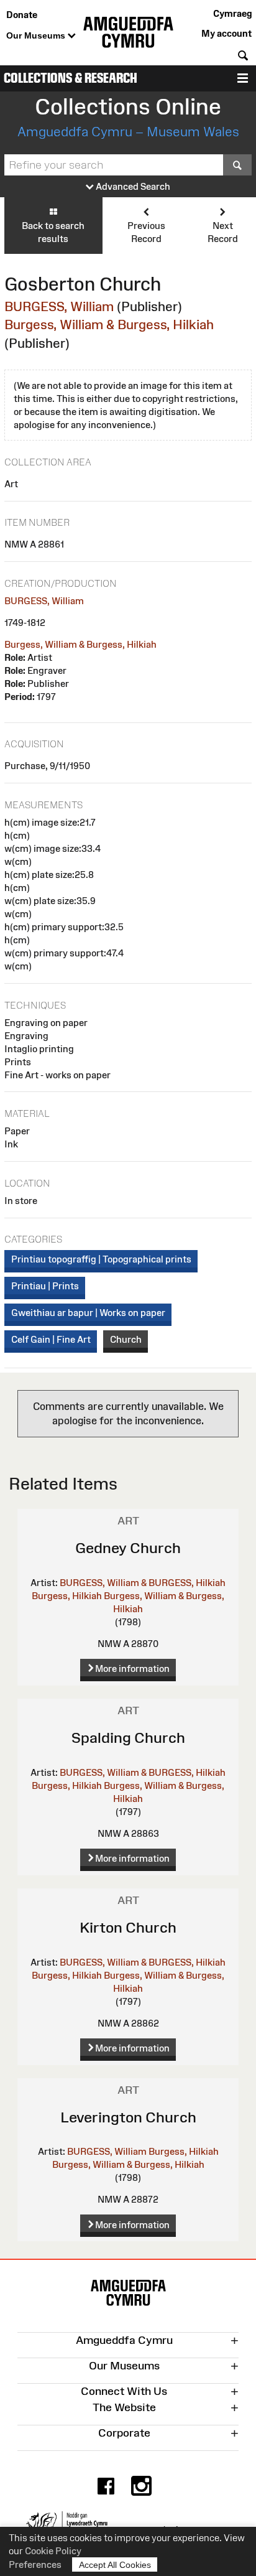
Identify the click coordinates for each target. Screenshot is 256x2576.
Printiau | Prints (45, 1286)
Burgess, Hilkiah (67, 1596)
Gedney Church (128, 1548)
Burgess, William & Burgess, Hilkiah (109, 324)
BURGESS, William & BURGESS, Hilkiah (143, 1583)
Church (126, 1339)
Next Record (223, 232)
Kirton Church (128, 1927)
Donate (22, 15)
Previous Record (146, 232)
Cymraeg (232, 13)
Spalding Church (128, 1738)
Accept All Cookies (115, 2565)
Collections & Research (71, 78)
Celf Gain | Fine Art (51, 1339)
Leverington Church (128, 2117)
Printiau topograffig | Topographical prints (101, 1259)
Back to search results (53, 232)
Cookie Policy (53, 2551)
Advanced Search (132, 186)
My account (226, 33)
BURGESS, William (59, 306)
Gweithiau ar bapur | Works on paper (88, 1313)
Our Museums (37, 35)
